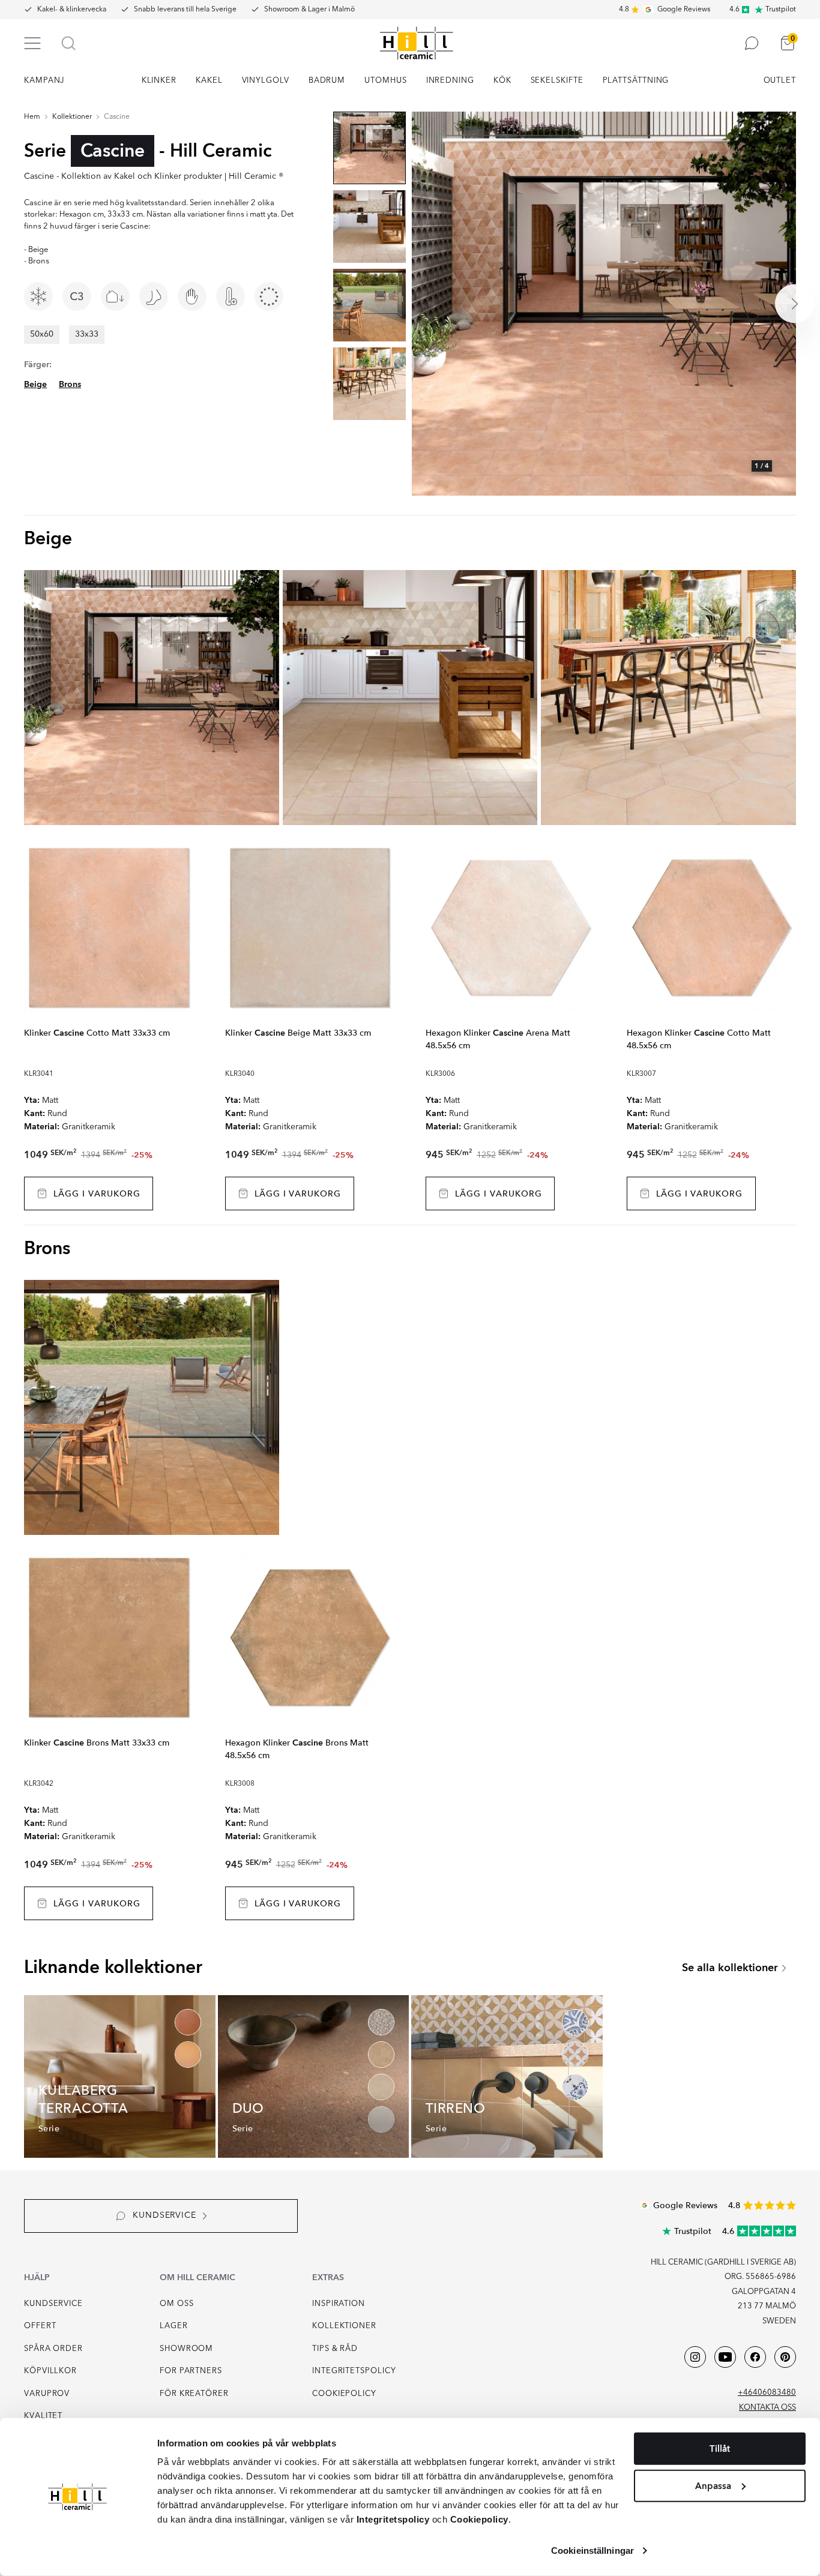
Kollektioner (72, 117)
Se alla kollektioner (730, 1968)
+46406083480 (767, 2393)
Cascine (117, 117)
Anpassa (713, 2485)
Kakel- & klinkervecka (72, 10)
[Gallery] (604, 304)
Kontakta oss (767, 2408)
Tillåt (720, 2449)
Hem (32, 117)
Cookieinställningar (592, 2550)
